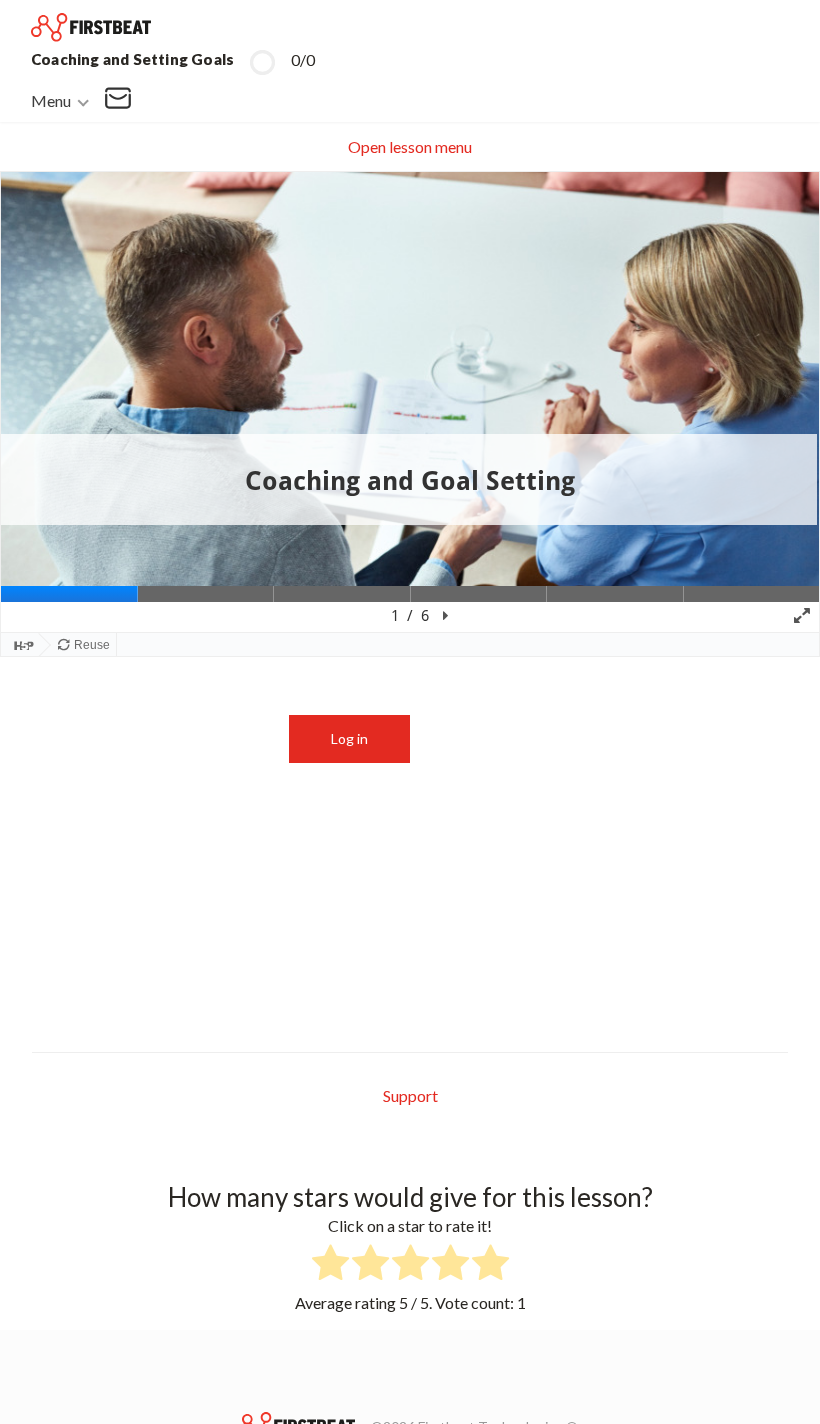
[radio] (330, 1265)
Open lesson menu (410, 146)
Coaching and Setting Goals (132, 59)
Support (410, 1095)
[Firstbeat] (91, 27)
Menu (51, 99)
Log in (349, 738)
